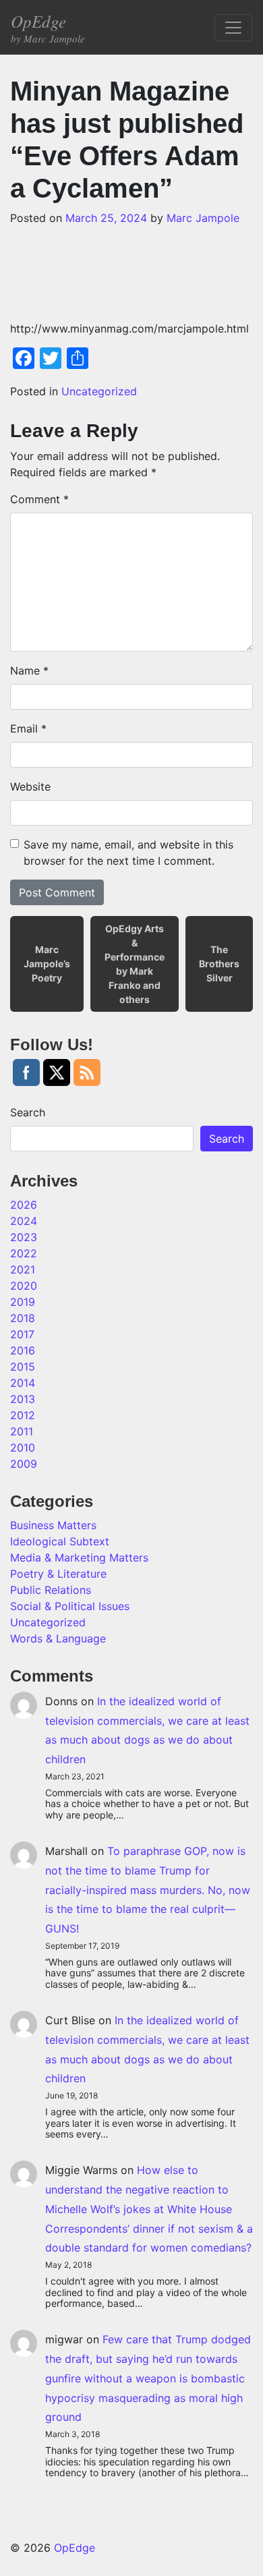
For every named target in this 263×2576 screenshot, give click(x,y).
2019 (23, 1302)
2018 (23, 1318)
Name (29, 670)
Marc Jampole (203, 218)
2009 (24, 1464)
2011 (22, 1431)
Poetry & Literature (58, 1574)
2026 (24, 1205)
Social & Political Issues (70, 1606)
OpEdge (48, 27)
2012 (23, 1415)
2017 (22, 1334)
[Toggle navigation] (233, 28)
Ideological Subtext (60, 1541)
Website (30, 786)
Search (28, 1112)
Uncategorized (99, 391)
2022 (24, 1253)
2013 (23, 1399)
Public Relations (51, 1590)
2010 (23, 1448)
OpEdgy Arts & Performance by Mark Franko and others (135, 964)
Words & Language (58, 1638)
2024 (24, 1221)
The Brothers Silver (219, 964)
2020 (24, 1286)
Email (28, 728)
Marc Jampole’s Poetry (47, 964)
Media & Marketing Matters (79, 1557)
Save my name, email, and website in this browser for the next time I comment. (128, 853)
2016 (23, 1350)
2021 (23, 1269)
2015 (23, 1367)
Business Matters (53, 1525)
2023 (24, 1237)
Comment (39, 499)
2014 (23, 1383)
